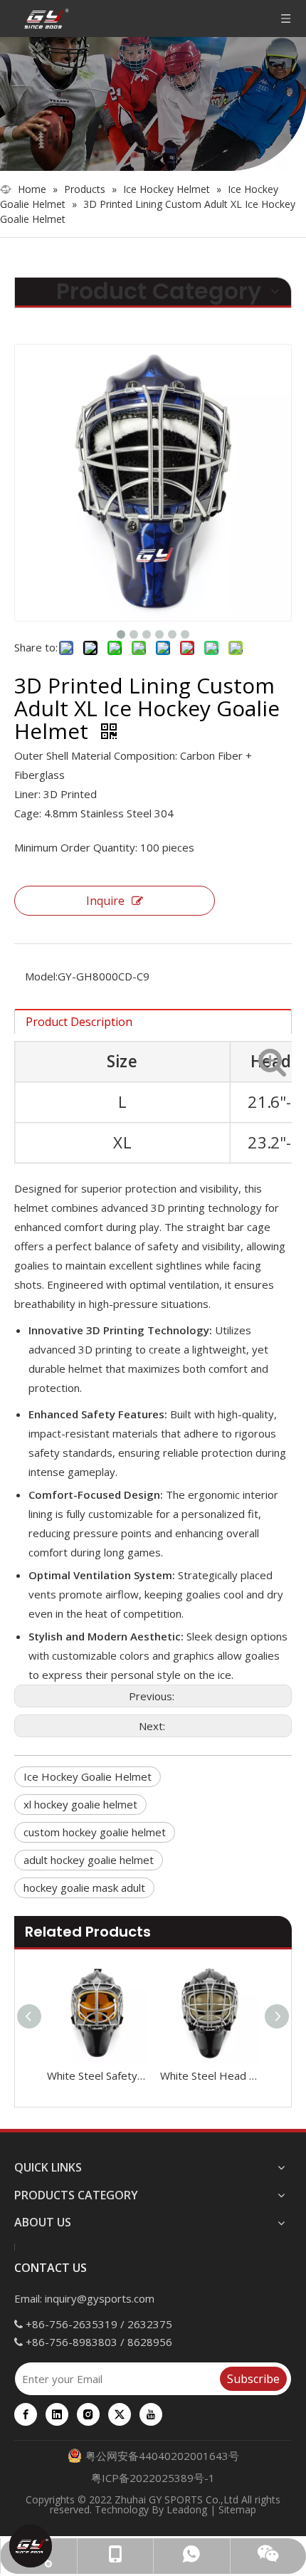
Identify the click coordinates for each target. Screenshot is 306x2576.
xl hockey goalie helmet (80, 1804)
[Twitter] (120, 2414)
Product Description (79, 1022)
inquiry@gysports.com (100, 2298)
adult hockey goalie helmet (89, 1860)
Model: (41, 976)
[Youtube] (151, 2414)
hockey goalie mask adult (84, 1888)
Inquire (105, 901)
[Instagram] (88, 2414)
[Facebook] (26, 2414)
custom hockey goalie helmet (95, 1832)
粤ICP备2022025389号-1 (153, 2478)
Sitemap (237, 2509)
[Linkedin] (57, 2414)
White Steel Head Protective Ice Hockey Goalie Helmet (210, 2075)
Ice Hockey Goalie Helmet (88, 1776)
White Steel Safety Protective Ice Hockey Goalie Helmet (96, 2075)
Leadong (187, 2509)
